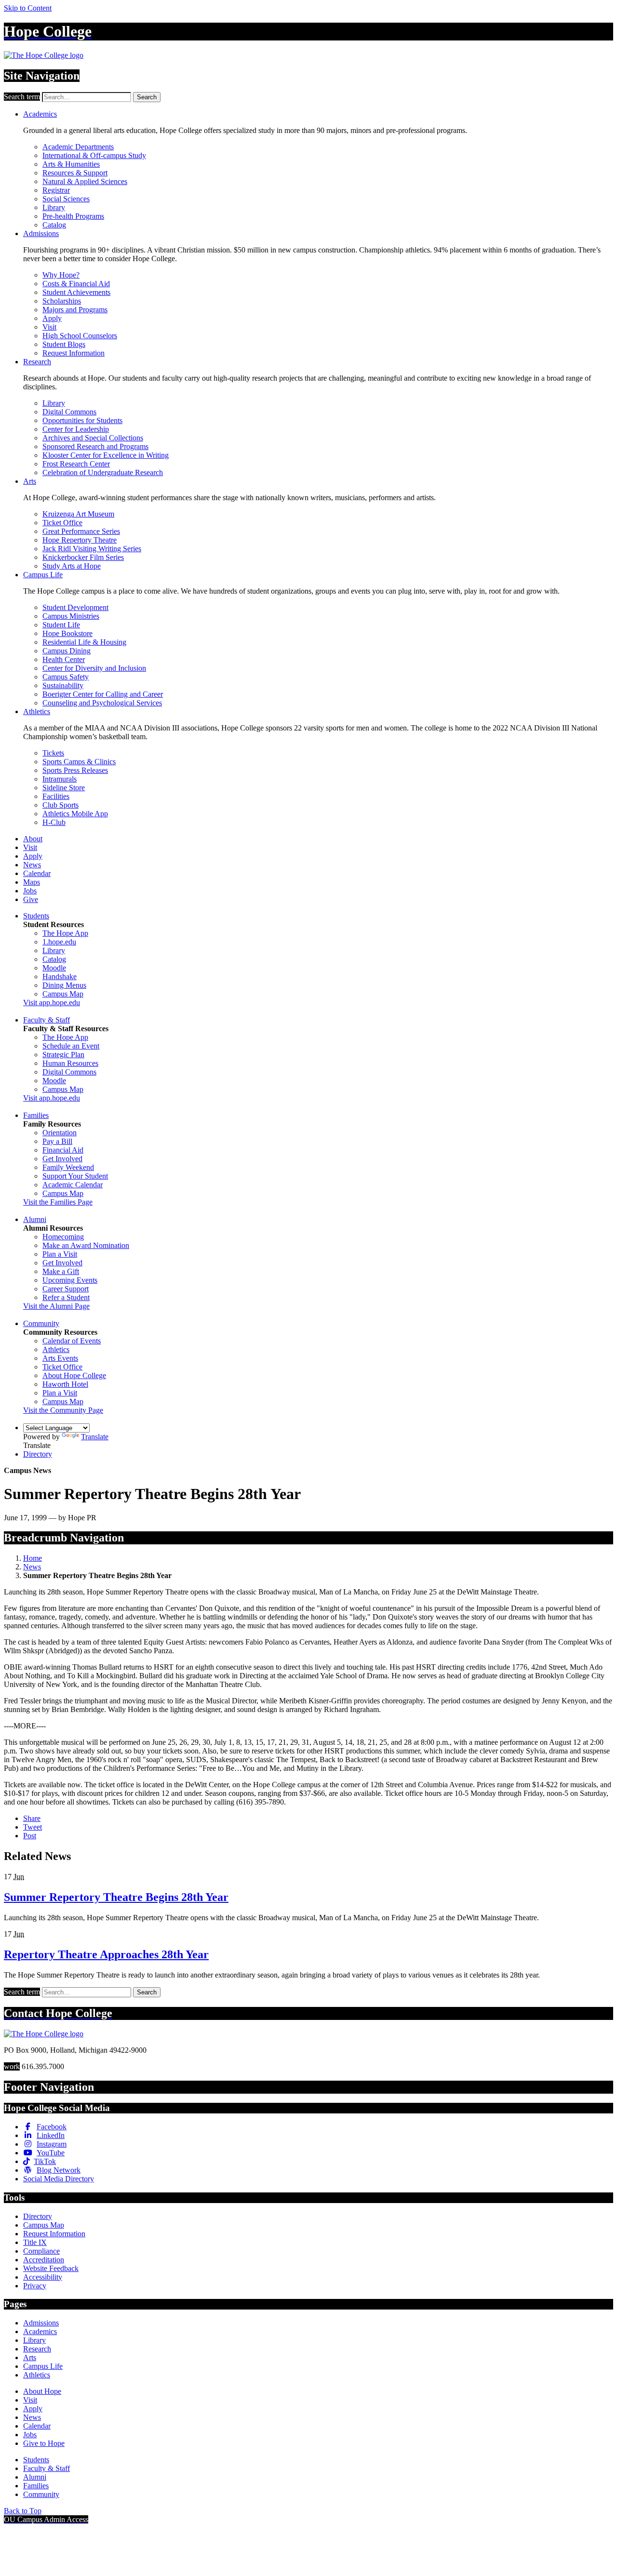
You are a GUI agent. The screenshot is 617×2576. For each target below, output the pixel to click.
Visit (49, 327)
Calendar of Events (72, 1341)
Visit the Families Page (58, 1202)
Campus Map (63, 994)
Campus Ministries (71, 616)
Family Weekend (68, 1167)
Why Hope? (61, 275)
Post (30, 1836)
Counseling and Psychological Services (102, 703)
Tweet (33, 1827)
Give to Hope (44, 2443)
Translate (95, 1437)
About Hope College (74, 1375)
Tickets (53, 753)
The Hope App (65, 933)
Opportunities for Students (82, 420)
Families (36, 1115)
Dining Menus (64, 985)
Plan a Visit (60, 1254)
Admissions (41, 233)
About (33, 839)
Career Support (66, 1289)
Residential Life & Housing (84, 642)
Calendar (37, 873)
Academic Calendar (73, 1185)
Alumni (35, 1219)
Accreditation (44, 2260)
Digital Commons (69, 412)
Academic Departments (78, 147)
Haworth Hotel (65, 1384)
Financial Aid (63, 1150)
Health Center (64, 659)
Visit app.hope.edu (52, 1003)
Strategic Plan (63, 1055)
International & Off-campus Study (94, 155)
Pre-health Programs (73, 216)
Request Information (74, 353)
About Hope (42, 2391)
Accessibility (43, 2277)
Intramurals (60, 779)
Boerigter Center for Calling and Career (103, 694)
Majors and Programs (75, 310)
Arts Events (60, 1358)
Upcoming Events (70, 1280)
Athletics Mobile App (75, 814)
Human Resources (70, 1063)
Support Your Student (75, 1176)
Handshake (60, 976)
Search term (22, 97)
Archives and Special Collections (93, 438)
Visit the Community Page (63, 1410)
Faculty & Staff (47, 1020)
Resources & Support (75, 173)
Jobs (30, 891)
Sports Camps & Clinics (79, 762)
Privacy (35, 2286)
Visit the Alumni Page (56, 1306)
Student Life (61, 625)
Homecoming (63, 1237)
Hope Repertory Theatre (80, 540)
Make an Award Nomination (86, 1245)
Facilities (56, 796)
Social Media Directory (59, 2179)
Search (147, 97)
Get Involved (62, 1159)
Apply (52, 318)
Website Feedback (51, 2268)
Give (31, 899)
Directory (38, 1454)
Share (32, 1818)
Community (41, 1323)
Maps (32, 882)
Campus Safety (66, 677)
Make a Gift (61, 1271)
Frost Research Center (76, 464)
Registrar (56, 190)
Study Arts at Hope (72, 566)
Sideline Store (64, 788)
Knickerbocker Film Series (83, 557)
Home (33, 1558)
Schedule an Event (71, 1046)
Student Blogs (64, 344)
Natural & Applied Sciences (85, 181)
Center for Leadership (76, 429)
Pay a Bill (57, 1141)
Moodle (54, 968)
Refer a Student (66, 1297)
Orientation (60, 1133)
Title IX (35, 2242)
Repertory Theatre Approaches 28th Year (106, 1954)
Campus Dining (67, 651)
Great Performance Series (81, 531)
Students (36, 916)
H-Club (54, 822)
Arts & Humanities (71, 164)
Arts (30, 481)
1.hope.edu (59, 942)
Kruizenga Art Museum (78, 514)
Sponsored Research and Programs (95, 446)
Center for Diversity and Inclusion (94, 668)
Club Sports (60, 805)
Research (37, 362)
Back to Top (23, 2511)
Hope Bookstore (67, 633)
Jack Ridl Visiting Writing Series (92, 549)
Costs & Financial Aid (76, 284)
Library (54, 207)
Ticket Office (62, 523)
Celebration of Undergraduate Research (103, 472)
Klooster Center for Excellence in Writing (106, 455)
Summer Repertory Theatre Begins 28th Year (116, 1897)
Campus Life (43, 575)
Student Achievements (76, 292)
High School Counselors (80, 336)
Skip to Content (28, 8)
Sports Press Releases (75, 770)
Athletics (37, 711)
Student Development (75, 607)
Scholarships (62, 301)
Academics (40, 114)
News (32, 865)
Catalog (54, 225)
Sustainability (63, 685)
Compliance (41, 2251)
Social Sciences (66, 199)
